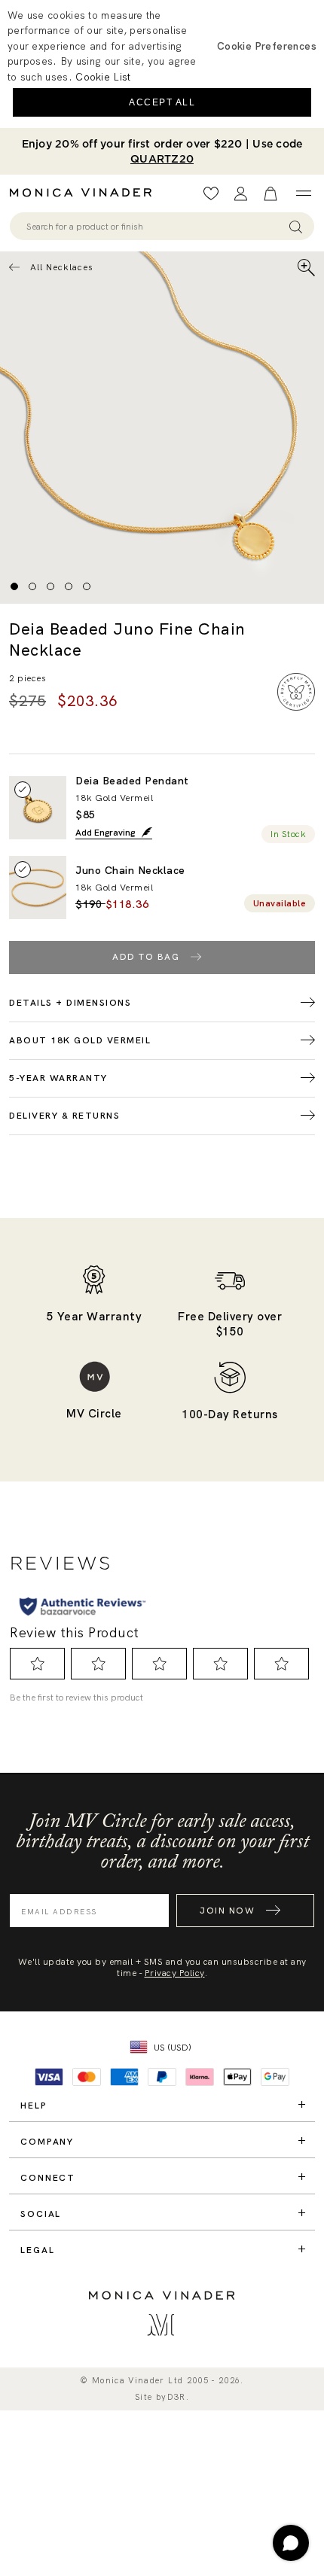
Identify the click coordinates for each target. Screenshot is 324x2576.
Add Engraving (106, 833)
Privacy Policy (175, 1973)
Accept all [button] (162, 102)
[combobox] (155, 227)
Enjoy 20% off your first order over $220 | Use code (162, 151)
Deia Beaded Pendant (132, 781)
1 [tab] (14, 586)
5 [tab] (87, 586)
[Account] (241, 194)
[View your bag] (271, 194)
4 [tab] (69, 586)
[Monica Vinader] (85, 193)
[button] (267, 46)
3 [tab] (50, 586)
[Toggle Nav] (303, 193)
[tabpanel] (162, 428)
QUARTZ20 (162, 159)
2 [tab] (32, 586)
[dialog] (162, 64)
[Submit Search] (296, 226)
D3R (177, 2397)
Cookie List (103, 77)
